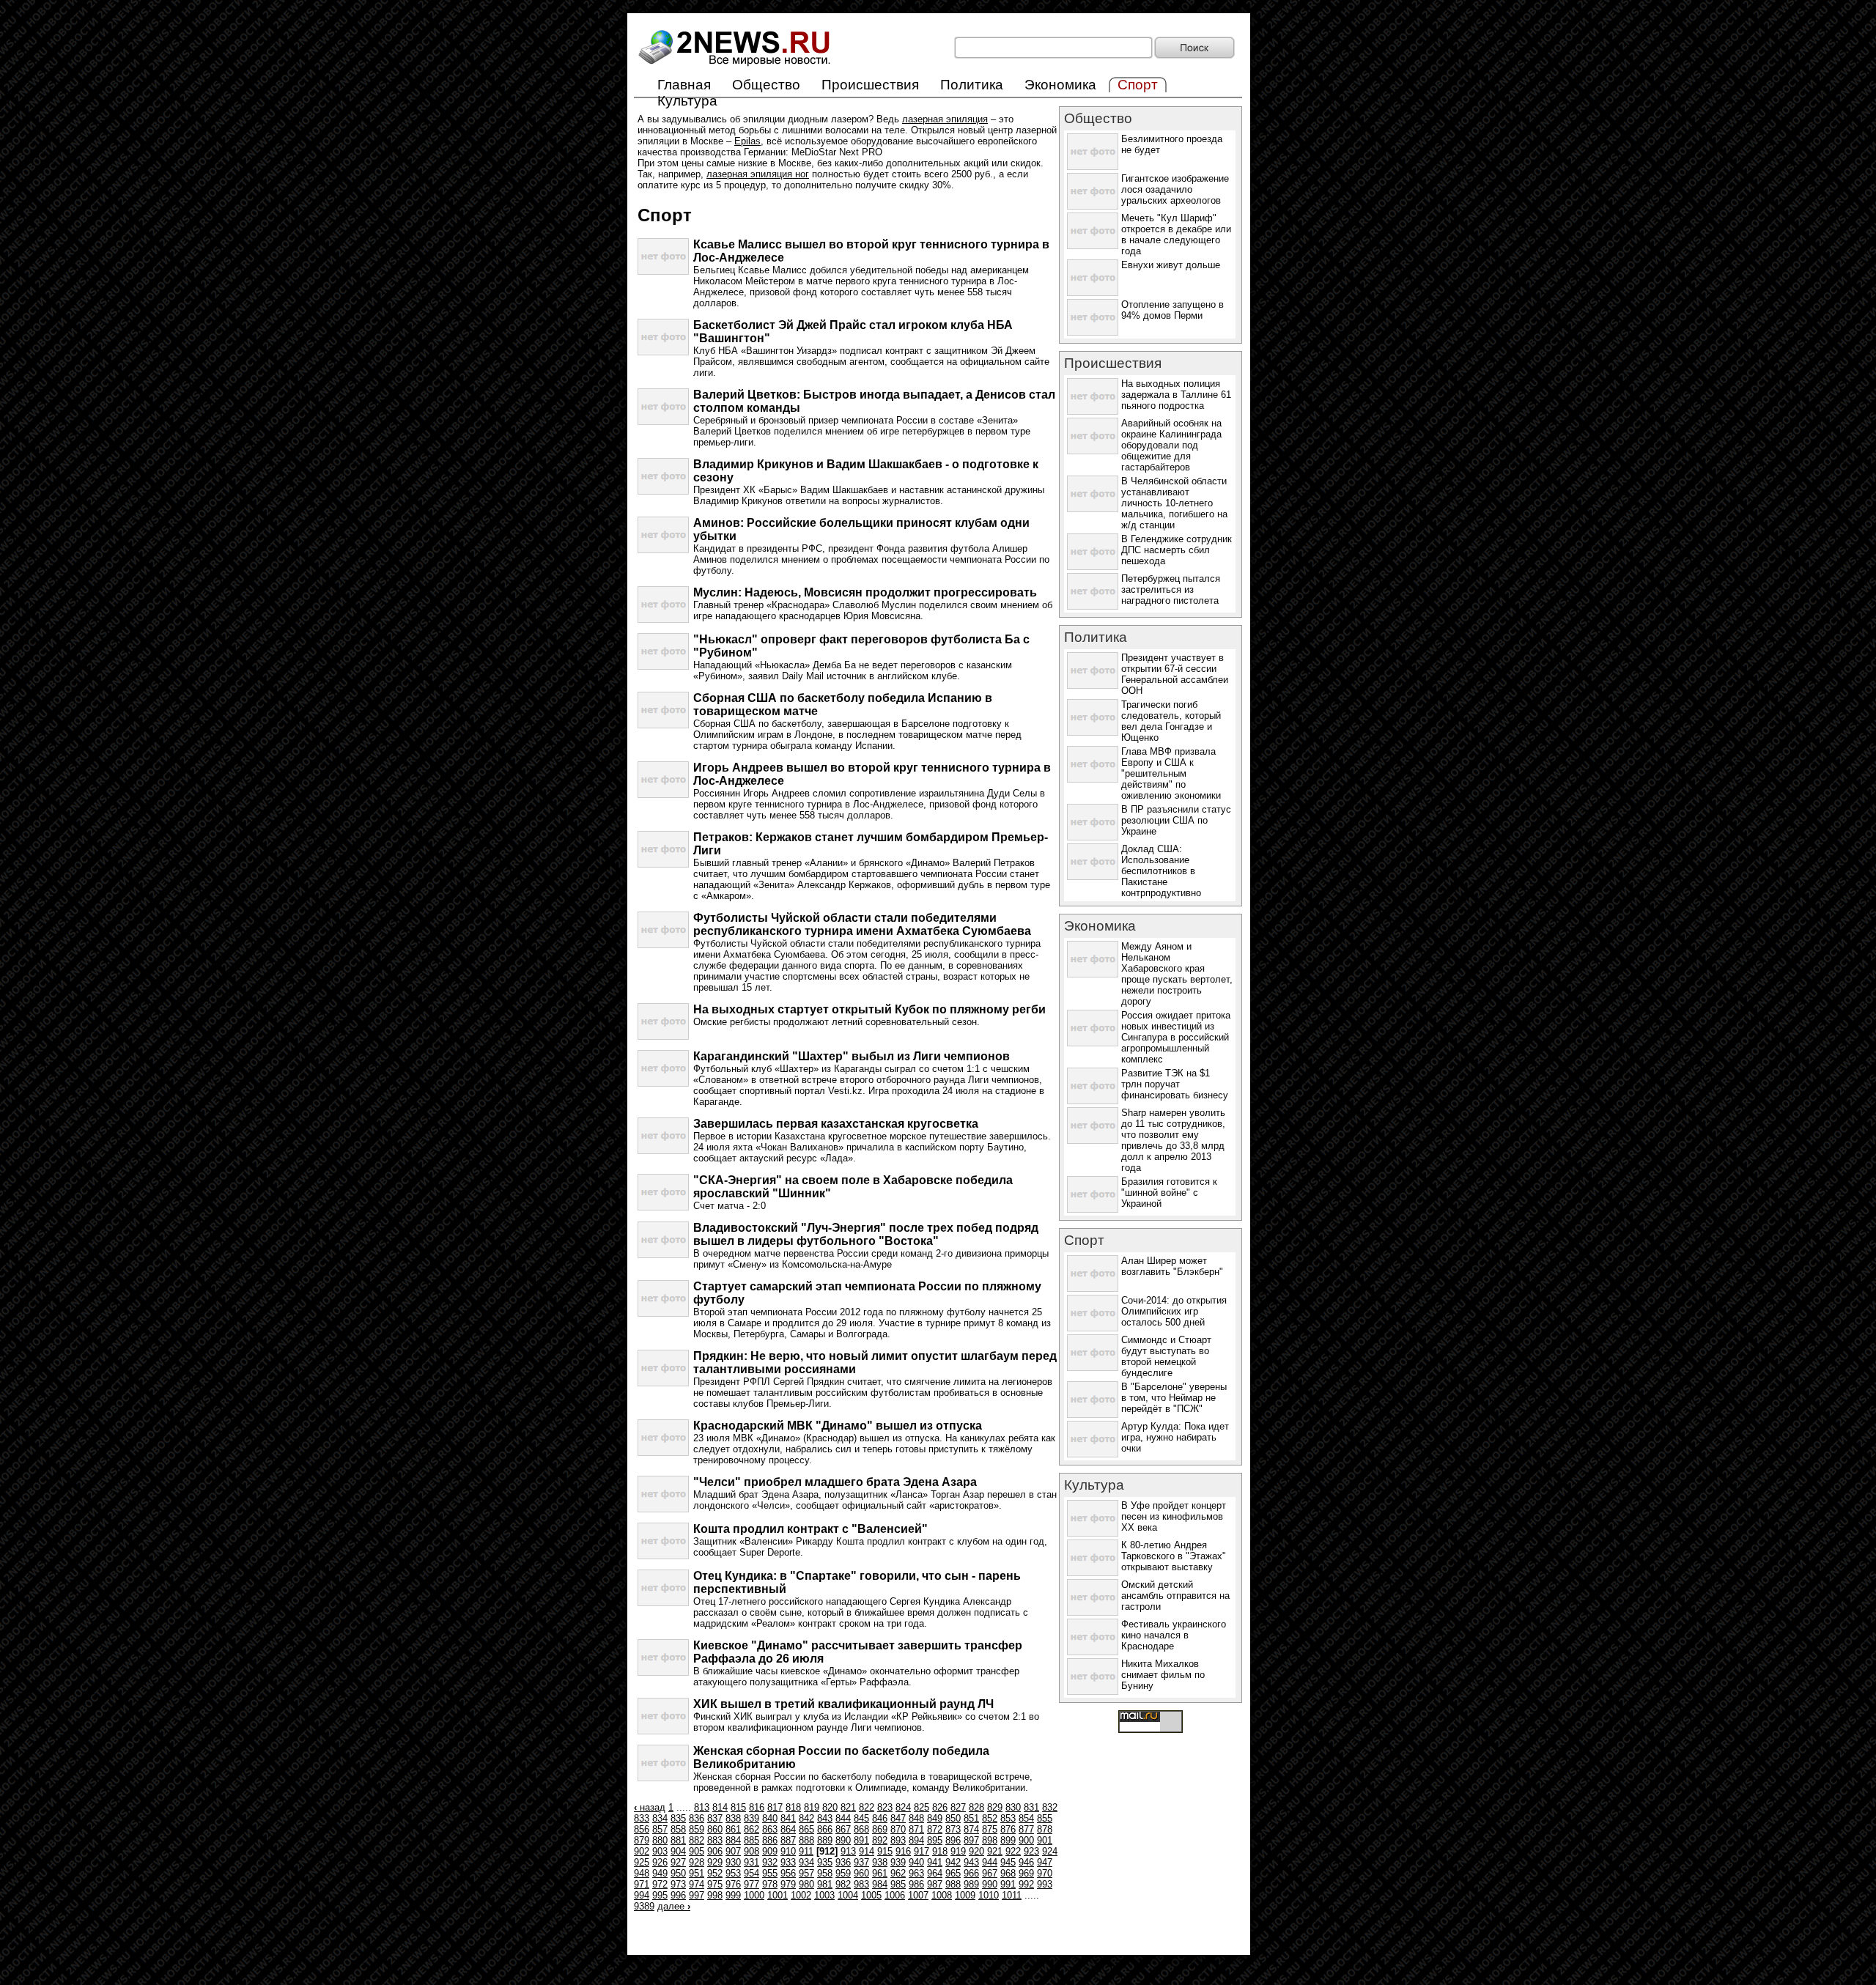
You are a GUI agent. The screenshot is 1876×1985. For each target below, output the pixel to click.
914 (867, 1851)
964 (935, 1873)
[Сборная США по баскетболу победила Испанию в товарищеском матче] (663, 725)
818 (793, 1807)
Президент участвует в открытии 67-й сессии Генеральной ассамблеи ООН (1175, 674)
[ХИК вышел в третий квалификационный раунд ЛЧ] (663, 1731)
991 (1008, 1884)
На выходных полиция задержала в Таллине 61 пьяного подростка (1176, 395)
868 (861, 1829)
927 (678, 1862)
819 (812, 1807)
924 (1050, 1851)
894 (916, 1840)
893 (898, 1840)
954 (751, 1873)
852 (990, 1818)
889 (825, 1840)
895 (935, 1840)
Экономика (1060, 85)
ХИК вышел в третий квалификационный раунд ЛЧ (843, 1704)
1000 (754, 1895)
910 (788, 1851)
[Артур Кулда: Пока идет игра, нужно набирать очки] (1093, 1454)
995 (660, 1895)
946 (1026, 1862)
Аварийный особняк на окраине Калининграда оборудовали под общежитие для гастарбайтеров (1171, 445)
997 (697, 1895)
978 (770, 1884)
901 (1045, 1840)
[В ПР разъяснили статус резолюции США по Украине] (1093, 837)
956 (788, 1873)
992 (1026, 1884)
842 (806, 1818)
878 (1045, 1829)
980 (806, 1884)
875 (990, 1829)
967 (990, 1873)
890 (843, 1840)
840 (770, 1818)
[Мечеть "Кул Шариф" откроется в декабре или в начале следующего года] (1093, 246)
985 (898, 1884)
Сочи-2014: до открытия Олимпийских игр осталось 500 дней (1174, 1311)
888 (806, 1840)
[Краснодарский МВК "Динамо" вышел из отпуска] (663, 1453)
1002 (801, 1895)
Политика (972, 85)
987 (935, 1884)
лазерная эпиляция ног (758, 174)
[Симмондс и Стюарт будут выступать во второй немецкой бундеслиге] (1093, 1368)
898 (990, 1840)
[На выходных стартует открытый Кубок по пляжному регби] (663, 1036)
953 (733, 1873)
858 (678, 1829)
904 (678, 1851)
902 (642, 1851)
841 (788, 1818)
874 (971, 1829)
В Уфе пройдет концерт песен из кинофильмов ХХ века (1174, 1516)
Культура (687, 101)
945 (1008, 1862)
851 (971, 1818)
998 (715, 1895)
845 (861, 1818)
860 (715, 1829)
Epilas (747, 141)
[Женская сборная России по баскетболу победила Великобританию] (663, 1778)
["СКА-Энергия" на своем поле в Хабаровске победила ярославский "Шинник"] (663, 1207)
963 (916, 1873)
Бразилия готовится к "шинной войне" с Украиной (1169, 1193)
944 (990, 1862)
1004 (848, 1895)
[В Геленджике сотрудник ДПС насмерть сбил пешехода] (1093, 567)
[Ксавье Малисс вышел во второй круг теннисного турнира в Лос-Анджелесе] (663, 271)
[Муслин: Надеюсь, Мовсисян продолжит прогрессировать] (663, 620)
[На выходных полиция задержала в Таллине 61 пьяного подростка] (1093, 411)
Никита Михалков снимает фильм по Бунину (1163, 1675)
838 (733, 1818)
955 (770, 1873)
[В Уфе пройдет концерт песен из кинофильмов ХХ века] (1093, 1533)
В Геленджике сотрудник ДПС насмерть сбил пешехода (1177, 550)
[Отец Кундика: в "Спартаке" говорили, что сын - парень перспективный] (663, 1603)
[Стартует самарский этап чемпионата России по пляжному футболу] (663, 1313)
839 (751, 1818)
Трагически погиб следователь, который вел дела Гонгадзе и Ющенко (1171, 721)
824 (903, 1807)
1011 (1012, 1895)
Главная (684, 85)
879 (642, 1840)
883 (715, 1840)
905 (697, 1851)
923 (1031, 1851)
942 (953, 1862)
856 (642, 1829)
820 (830, 1807)
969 (1026, 1873)
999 (733, 1895)
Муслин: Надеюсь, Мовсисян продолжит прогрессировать (865, 592)
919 (958, 1851)
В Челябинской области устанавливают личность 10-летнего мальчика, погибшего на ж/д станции (1174, 503)
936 (843, 1862)
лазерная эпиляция (945, 119)
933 (788, 1862)
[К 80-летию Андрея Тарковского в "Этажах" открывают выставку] (1093, 1573)
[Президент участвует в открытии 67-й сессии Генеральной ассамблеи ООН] (1093, 685)
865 (806, 1829)
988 (953, 1884)
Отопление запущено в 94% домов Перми (1172, 310)
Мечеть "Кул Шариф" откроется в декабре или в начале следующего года (1176, 234)
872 (935, 1829)
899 (1008, 1840)
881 (678, 1840)
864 (788, 1829)
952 (715, 1873)
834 (660, 1818)
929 (715, 1862)
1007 (918, 1895)
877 (1026, 1829)
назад (650, 1807)
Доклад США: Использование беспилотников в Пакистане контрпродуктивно (1161, 871)
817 (775, 1807)
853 (1008, 1818)
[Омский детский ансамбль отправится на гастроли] (1093, 1612)
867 (843, 1829)
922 (1013, 1851)
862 (751, 1829)
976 (733, 1884)
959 (843, 1873)
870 (898, 1829)
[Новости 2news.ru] (735, 66)
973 (678, 1884)
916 (903, 1851)
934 (806, 1862)
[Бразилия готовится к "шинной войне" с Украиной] (1093, 1209)
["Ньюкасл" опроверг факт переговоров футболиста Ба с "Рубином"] (663, 666)
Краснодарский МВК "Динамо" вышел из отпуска (838, 1426)
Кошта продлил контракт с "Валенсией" (810, 1529)
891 (861, 1840)
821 (848, 1807)
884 (733, 1840)
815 (738, 1807)
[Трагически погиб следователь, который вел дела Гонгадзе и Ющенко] (1093, 732)
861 (733, 1829)
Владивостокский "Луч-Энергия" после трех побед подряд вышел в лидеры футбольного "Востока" (866, 1234)
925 (642, 1862)
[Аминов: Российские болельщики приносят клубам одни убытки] (663, 550)
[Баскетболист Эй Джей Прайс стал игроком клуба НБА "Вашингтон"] (663, 352)
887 (788, 1840)
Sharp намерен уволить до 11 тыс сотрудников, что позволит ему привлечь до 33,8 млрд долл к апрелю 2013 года (1173, 1140)
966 (971, 1873)
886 (770, 1840)
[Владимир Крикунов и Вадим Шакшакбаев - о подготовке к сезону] (663, 491)
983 (861, 1884)
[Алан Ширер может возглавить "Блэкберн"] (1093, 1289)
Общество (766, 85)
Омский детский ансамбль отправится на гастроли (1175, 1596)
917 (922, 1851)
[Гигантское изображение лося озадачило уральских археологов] (1093, 206)
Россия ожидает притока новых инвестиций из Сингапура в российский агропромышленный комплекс (1176, 1037)
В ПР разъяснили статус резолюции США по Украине (1176, 820)
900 (1026, 1840)
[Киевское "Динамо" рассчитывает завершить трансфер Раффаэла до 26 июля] (663, 1672)
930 (733, 1862)
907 (733, 1851)
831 (1031, 1807)
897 (971, 1840)
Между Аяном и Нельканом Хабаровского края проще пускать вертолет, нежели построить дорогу (1177, 974)
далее (674, 1906)
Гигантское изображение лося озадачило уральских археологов (1175, 189)
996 (678, 1895)
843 (825, 1818)
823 (885, 1807)
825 (922, 1807)
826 (940, 1807)
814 (720, 1807)
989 (971, 1884)
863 (770, 1829)
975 (715, 1884)
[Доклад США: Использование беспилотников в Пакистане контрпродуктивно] (1093, 877)
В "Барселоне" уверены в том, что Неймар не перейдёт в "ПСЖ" (1174, 1398)
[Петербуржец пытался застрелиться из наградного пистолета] (1093, 606)
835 (678, 1818)
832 (1050, 1807)
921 (995, 1851)
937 (861, 1862)
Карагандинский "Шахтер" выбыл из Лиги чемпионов (852, 1056)
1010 (989, 1895)
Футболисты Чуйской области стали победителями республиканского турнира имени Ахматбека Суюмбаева (862, 924)
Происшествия (870, 85)
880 (660, 1840)
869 (880, 1829)
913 (848, 1851)
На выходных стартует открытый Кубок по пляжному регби (869, 1009)
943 (971, 1862)
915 (885, 1851)
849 (935, 1818)
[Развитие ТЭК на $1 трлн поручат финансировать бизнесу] (1093, 1101)
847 (898, 1818)
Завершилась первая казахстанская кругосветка (836, 1124)
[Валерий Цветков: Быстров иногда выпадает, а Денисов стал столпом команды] (663, 422)
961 (880, 1873)
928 (697, 1862)
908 (751, 1851)
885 (751, 1840)
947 (1045, 1862)
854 (1026, 1818)
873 (953, 1829)
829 (995, 1807)
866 (825, 1829)
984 (880, 1884)
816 (757, 1807)
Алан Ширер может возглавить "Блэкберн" (1172, 1266)
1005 (871, 1895)
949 (660, 1873)
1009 (965, 1895)
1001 (778, 1895)
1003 (824, 1895)
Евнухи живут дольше (1171, 265)
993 (1045, 1884)
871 (916, 1829)
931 (751, 1862)
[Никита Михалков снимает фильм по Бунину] (1093, 1692)
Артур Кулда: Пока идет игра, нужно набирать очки (1175, 1437)
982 (843, 1884)
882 (697, 1840)
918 (940, 1851)
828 (976, 1807)
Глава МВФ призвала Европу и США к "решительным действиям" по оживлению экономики (1171, 773)
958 (825, 1873)
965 (953, 1873)
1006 (895, 1895)
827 (958, 1807)
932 (770, 1862)
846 (880, 1818)
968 (1008, 1873)
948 (642, 1873)
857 (660, 1829)
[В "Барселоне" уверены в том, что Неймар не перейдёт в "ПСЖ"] (1093, 1415)
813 (702, 1807)
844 (843, 1818)
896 (953, 1840)
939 (898, 1862)
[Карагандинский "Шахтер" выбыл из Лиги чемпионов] (663, 1083)
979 (788, 1884)
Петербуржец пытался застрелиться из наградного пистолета (1171, 589)
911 (806, 1851)
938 (880, 1862)
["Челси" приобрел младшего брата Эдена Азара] (663, 1509)
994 (642, 1895)
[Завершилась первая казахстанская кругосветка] (663, 1151)
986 (916, 1884)
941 (935, 1862)
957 (806, 1873)
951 (697, 1873)
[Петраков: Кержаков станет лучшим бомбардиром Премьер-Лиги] (663, 864)
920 (976, 1851)
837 (715, 1818)
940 (916, 1862)
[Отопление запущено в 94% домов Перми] (1093, 332)
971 (642, 1884)
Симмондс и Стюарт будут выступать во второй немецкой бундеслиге (1166, 1356)
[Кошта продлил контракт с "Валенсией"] (663, 1556)
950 (678, 1873)
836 (697, 1818)
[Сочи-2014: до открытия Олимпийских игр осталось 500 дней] (1093, 1328)
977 (751, 1884)
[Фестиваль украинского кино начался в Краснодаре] (1093, 1652)
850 (953, 1818)
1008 (942, 1895)
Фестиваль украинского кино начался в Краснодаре (1174, 1635)
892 (880, 1840)
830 (1013, 1807)
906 (715, 1851)
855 (1045, 1818)
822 (867, 1807)
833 (642, 1818)
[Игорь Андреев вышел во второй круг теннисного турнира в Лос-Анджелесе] (663, 795)
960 (861, 1873)
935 (825, 1862)
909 (770, 1851)
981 (825, 1884)
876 (1008, 1829)
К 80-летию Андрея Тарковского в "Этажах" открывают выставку (1174, 1556)
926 (660, 1862)
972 (660, 1884)
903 (660, 1851)
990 (990, 1884)
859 (697, 1829)
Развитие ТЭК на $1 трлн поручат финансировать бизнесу (1175, 1084)
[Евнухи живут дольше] (1093, 293)
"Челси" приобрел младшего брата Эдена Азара (835, 1482)
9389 (644, 1906)
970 (1045, 1873)
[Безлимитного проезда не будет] (1093, 167)
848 (916, 1818)
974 (697, 1884)
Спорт (1084, 1240)
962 (898, 1873)
